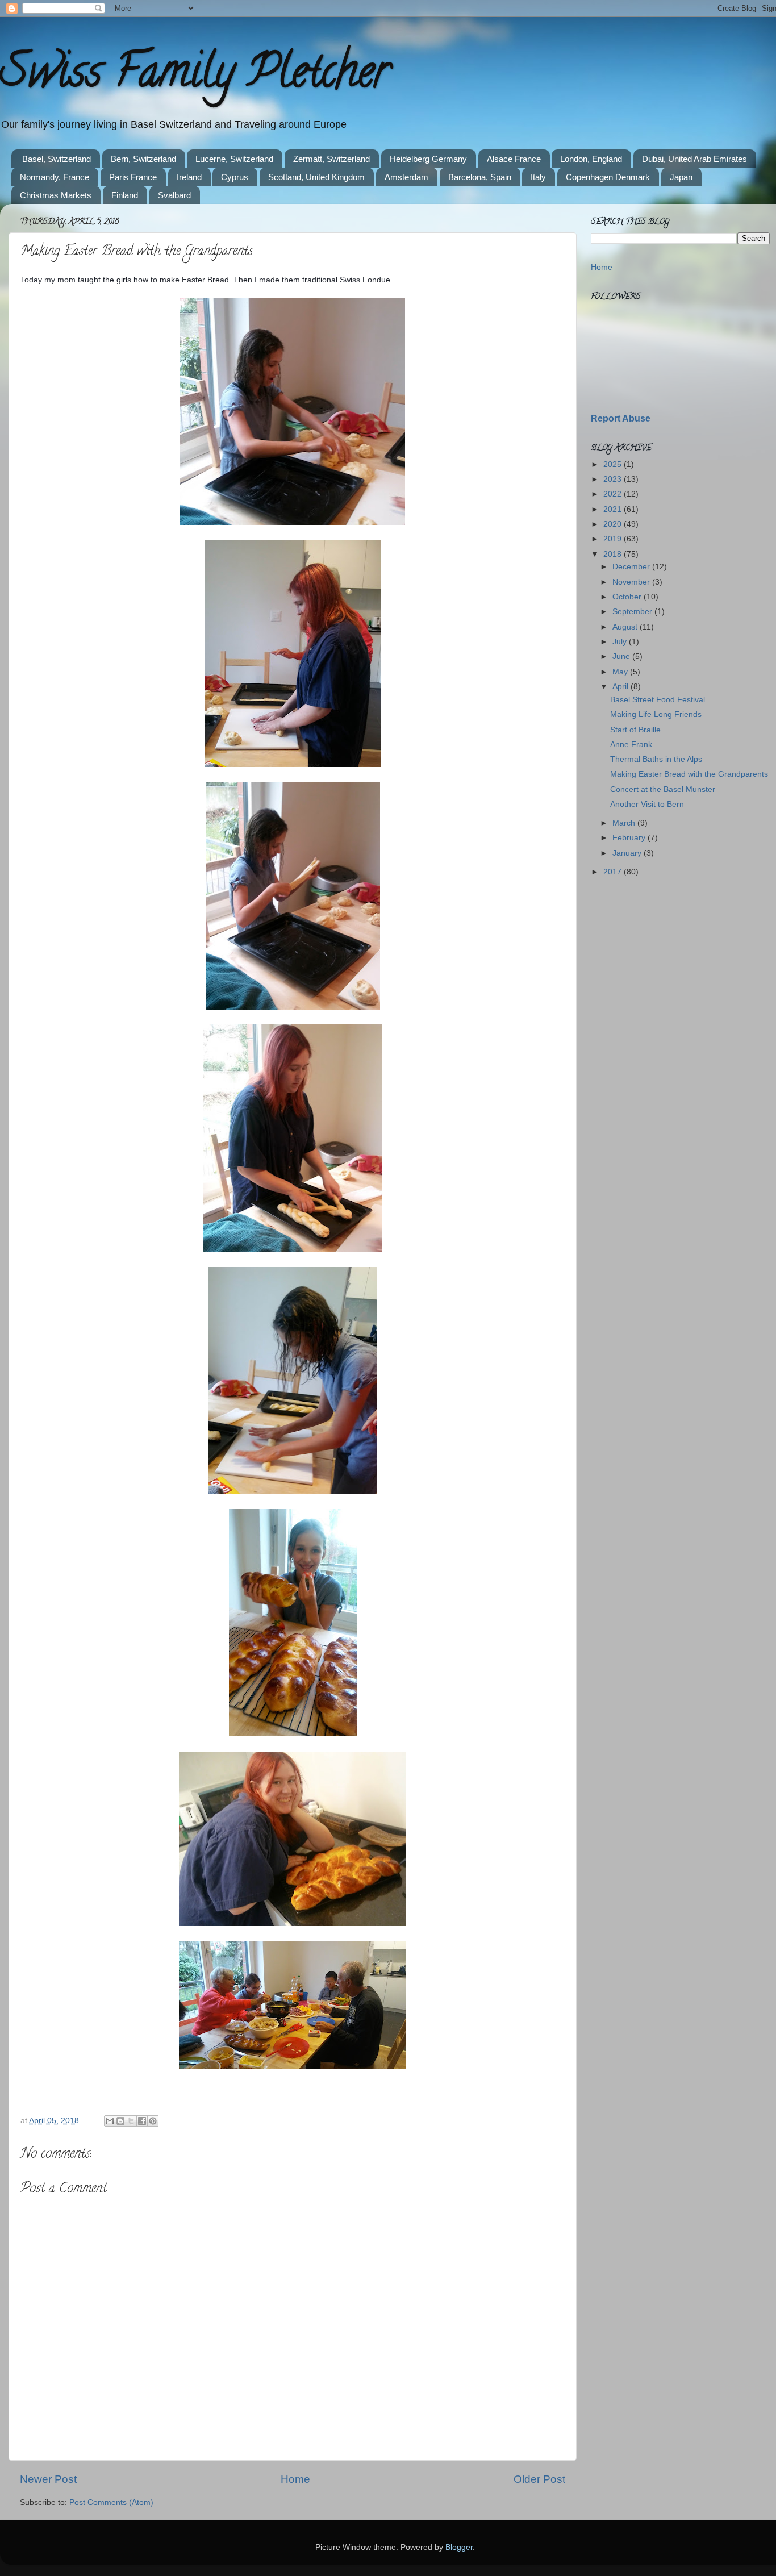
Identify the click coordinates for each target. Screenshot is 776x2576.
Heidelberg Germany (428, 159)
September (633, 612)
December (632, 567)
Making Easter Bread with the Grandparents (689, 774)
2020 (614, 524)
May (621, 672)
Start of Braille (635, 730)
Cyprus (235, 177)
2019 (614, 539)
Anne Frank (631, 745)
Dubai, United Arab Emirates (694, 159)
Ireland (189, 177)
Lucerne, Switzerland (234, 159)
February (630, 838)
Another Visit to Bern (647, 804)
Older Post (539, 2479)
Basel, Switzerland (57, 159)
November (632, 582)
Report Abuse (621, 418)
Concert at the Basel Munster (663, 789)
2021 (614, 509)
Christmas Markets (56, 195)
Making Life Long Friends (656, 714)
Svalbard (174, 195)
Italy (538, 177)
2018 (614, 554)
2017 (614, 872)
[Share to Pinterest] (153, 2121)
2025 (614, 464)
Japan (681, 177)
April (621, 687)
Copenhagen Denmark (608, 177)
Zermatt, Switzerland (331, 159)
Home (295, 2479)
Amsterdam (406, 177)
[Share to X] (131, 2121)
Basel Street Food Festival (658, 700)
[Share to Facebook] (142, 2121)
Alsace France (514, 159)
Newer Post (48, 2479)
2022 (614, 494)
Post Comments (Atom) (111, 2502)
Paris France (133, 177)
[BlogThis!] (120, 2121)
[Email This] (110, 2121)
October (628, 597)
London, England (591, 159)
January (628, 853)
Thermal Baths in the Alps (656, 759)
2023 (614, 479)
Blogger (459, 2547)
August (626, 627)
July (621, 642)
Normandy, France (55, 177)
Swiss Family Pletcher (195, 76)
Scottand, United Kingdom (316, 177)
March (625, 823)
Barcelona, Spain (480, 177)
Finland (125, 195)
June (622, 656)
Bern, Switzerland (143, 159)
